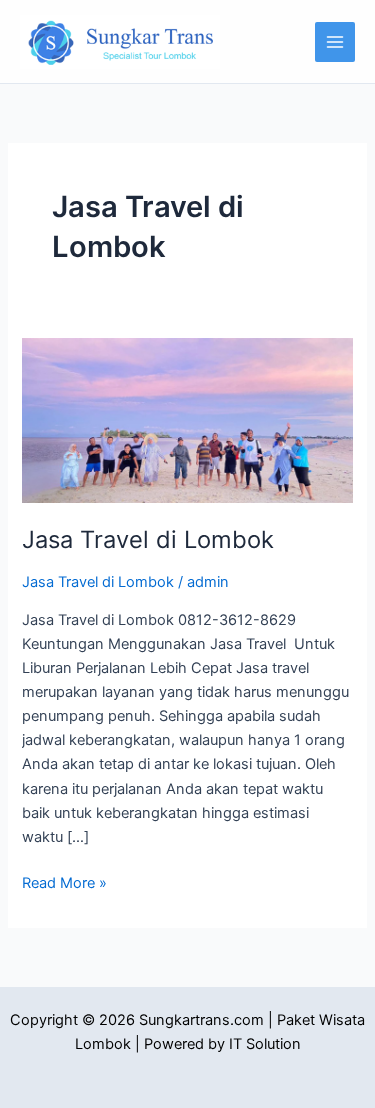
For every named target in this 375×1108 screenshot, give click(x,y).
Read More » (64, 881)
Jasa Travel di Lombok (148, 539)
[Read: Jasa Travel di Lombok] (187, 419)
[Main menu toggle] (335, 42)
